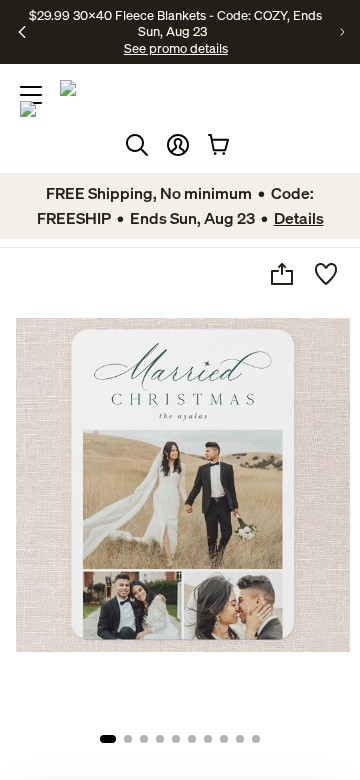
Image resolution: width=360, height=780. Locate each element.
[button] (178, 145)
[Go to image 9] (240, 739)
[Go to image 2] (128, 739)
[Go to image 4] (160, 739)
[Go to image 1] (108, 739)
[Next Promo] (342, 32)
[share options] (282, 274)
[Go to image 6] (192, 739)
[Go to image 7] (208, 739)
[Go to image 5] (176, 739)
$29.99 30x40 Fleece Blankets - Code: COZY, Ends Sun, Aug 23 (175, 23)
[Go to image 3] (144, 739)
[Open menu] (31, 95)
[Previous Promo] (22, 32)
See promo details (176, 48)
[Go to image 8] (224, 739)
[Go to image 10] (256, 739)
